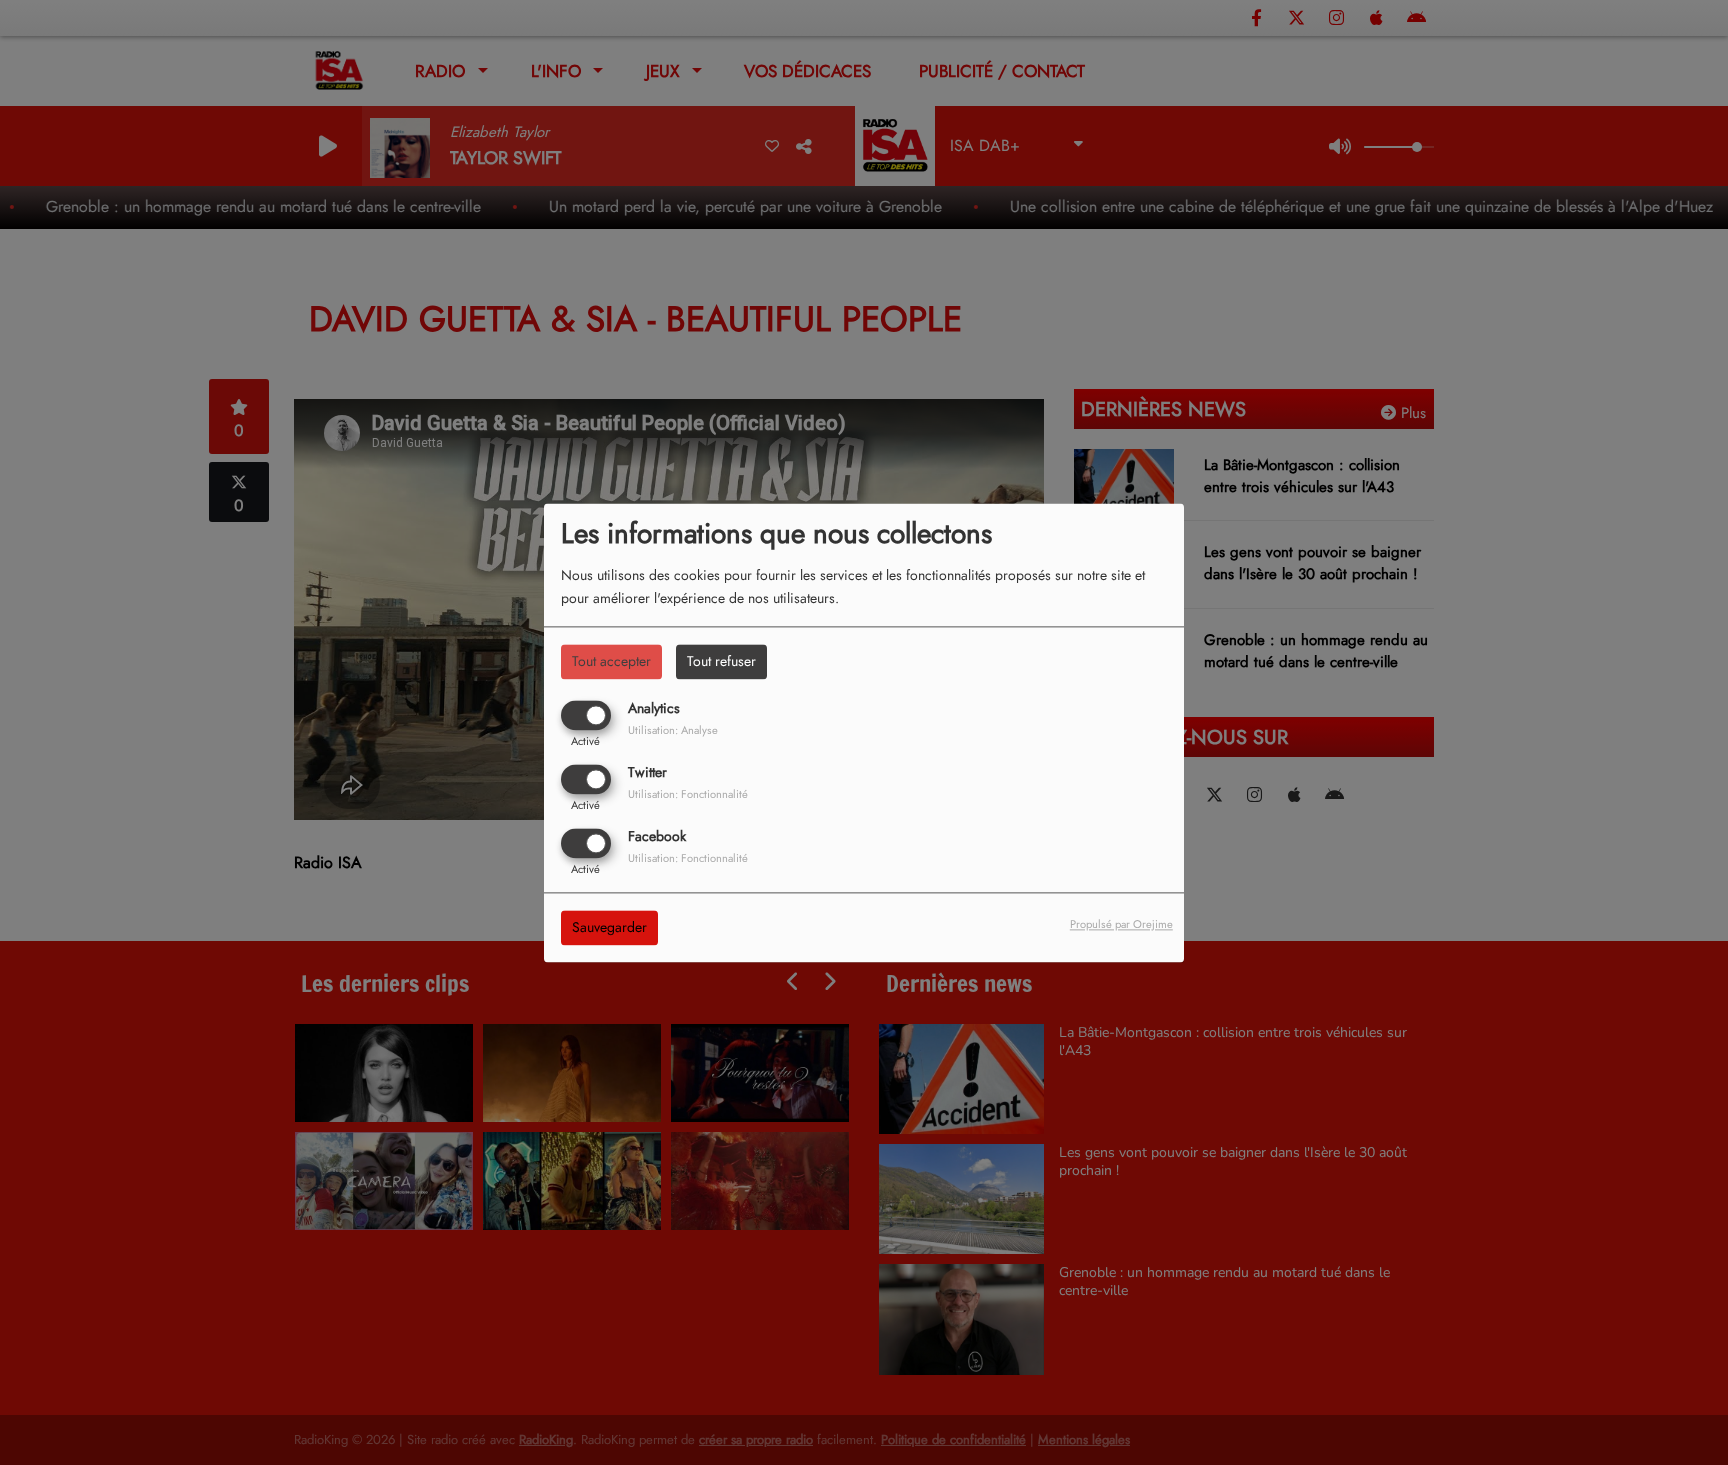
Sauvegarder (609, 927)
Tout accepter (611, 661)
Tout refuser (721, 661)
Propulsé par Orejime (1121, 924)
